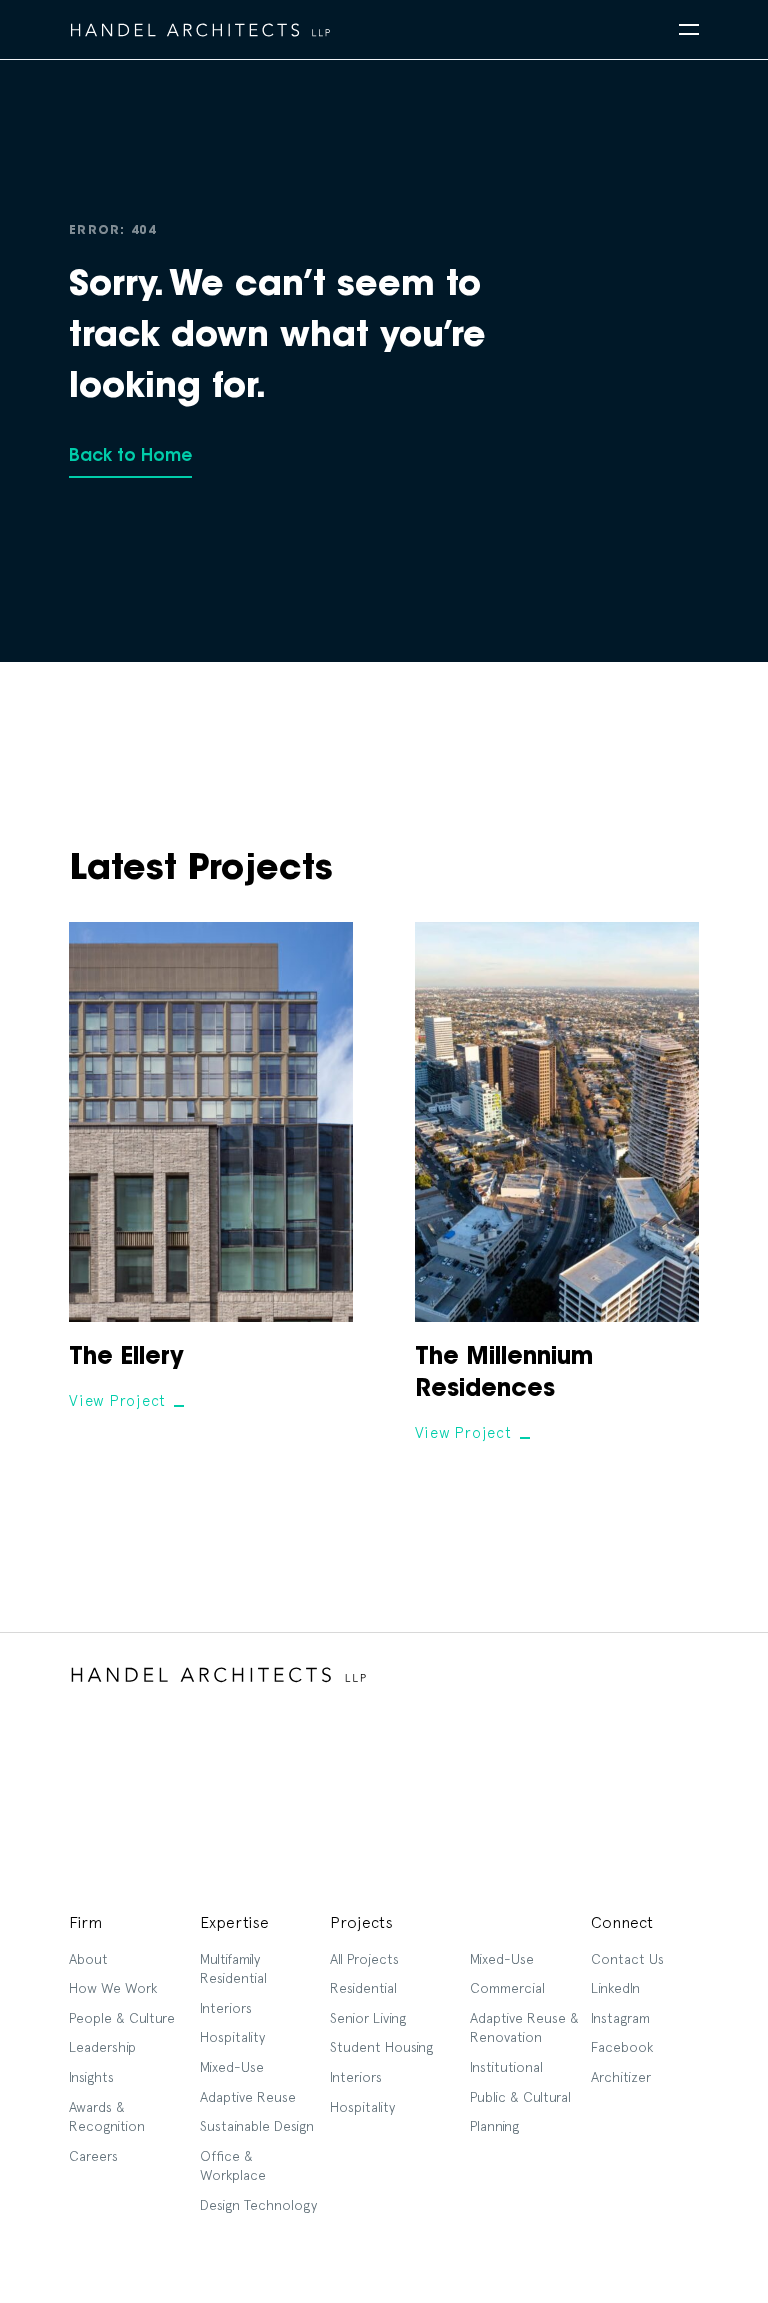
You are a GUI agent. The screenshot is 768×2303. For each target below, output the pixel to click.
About (88, 1959)
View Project (117, 1400)
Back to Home (130, 456)
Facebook (622, 2047)
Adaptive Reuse (248, 2097)
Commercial (507, 1988)
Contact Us (627, 1959)
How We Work (113, 1988)
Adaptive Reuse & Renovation (524, 2028)
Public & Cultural (520, 2097)
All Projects (364, 1959)
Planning (494, 2126)
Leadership (102, 2047)
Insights (91, 2077)
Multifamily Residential (233, 1969)
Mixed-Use (232, 2067)
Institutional (506, 2067)
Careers (93, 2156)
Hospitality (232, 2037)
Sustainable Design (257, 2126)
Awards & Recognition (107, 2117)
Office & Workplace (233, 2166)
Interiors (226, 2008)
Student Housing (381, 2047)
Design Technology (258, 2205)
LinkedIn (615, 1988)
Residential (363, 1988)
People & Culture (122, 2018)
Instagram (620, 2018)
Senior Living (368, 2018)
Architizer (621, 2077)
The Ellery (126, 1358)
